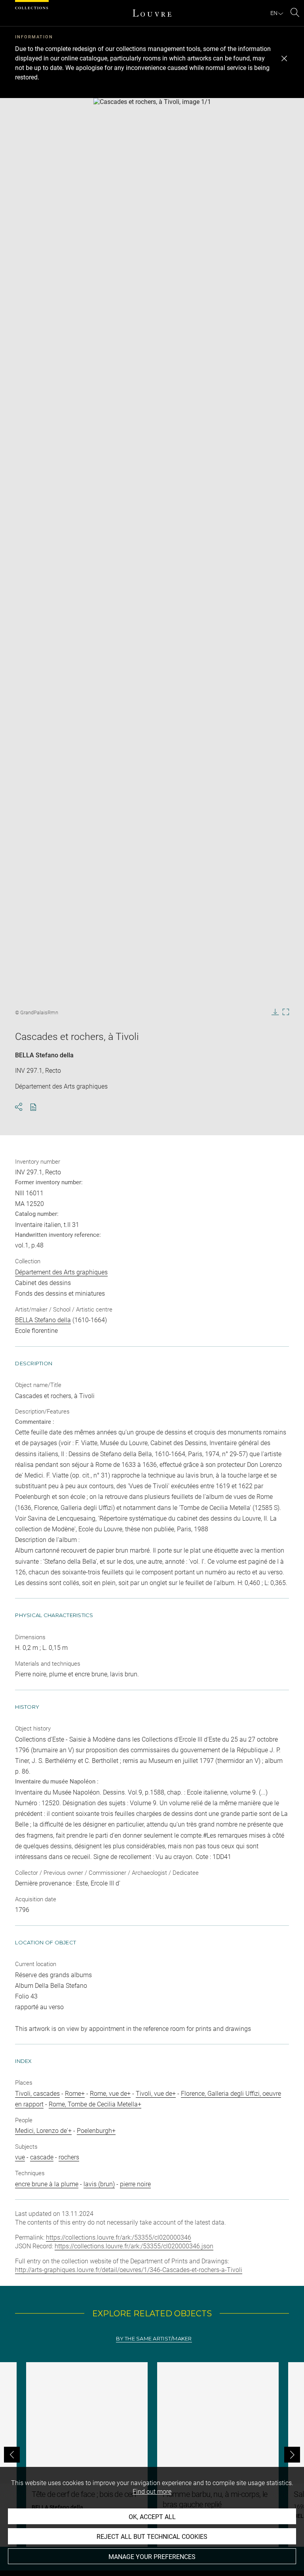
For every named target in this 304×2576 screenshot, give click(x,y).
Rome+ (75, 2094)
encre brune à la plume (47, 2184)
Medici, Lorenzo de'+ (43, 2131)
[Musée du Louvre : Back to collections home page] (152, 13)
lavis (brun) (99, 2184)
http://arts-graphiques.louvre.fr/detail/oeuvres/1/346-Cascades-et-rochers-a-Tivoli (129, 2270)
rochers (69, 2157)
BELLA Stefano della (44, 1055)
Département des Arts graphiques (61, 1272)
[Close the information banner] (284, 59)
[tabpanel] (152, 2454)
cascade (42, 2157)
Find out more (152, 2492)
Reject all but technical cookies (152, 2537)
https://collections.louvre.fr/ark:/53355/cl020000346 (119, 2237)
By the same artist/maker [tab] (154, 2339)
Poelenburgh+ (96, 2131)
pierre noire (135, 2184)
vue (20, 2157)
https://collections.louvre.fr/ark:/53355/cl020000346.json (134, 2246)
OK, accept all (152, 2517)
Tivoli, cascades (37, 2094)
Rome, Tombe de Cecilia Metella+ (95, 2104)
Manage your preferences (152, 2557)
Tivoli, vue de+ (156, 2094)
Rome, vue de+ (110, 2094)
